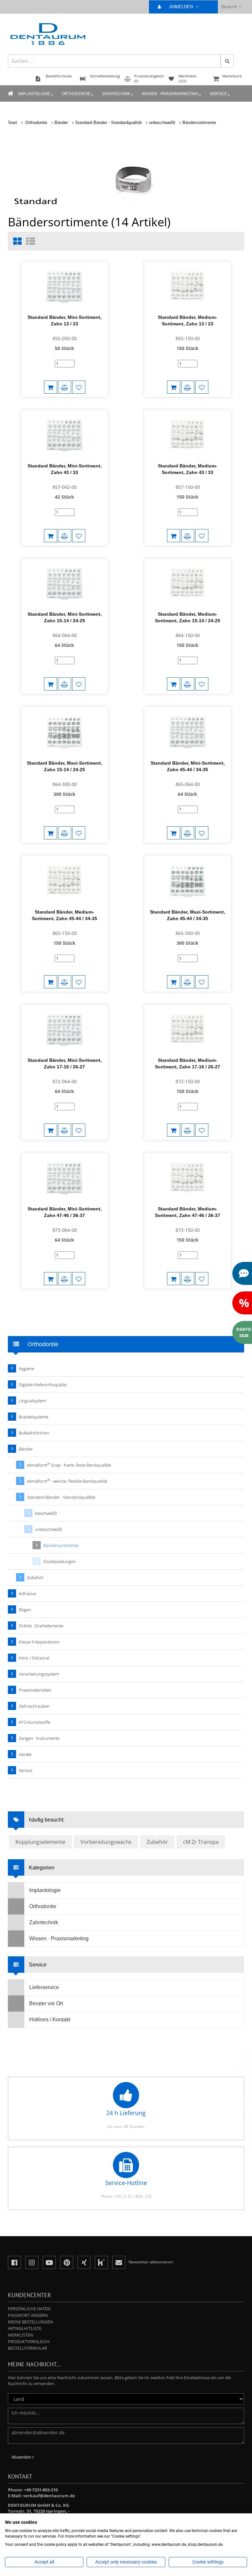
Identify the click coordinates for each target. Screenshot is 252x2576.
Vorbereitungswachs (106, 1842)
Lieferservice (44, 1987)
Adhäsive (27, 1594)
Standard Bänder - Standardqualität (108, 123)
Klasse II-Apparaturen (39, 1642)
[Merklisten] (79, 387)
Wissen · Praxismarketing (170, 94)
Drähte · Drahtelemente (41, 1626)
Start (12, 123)
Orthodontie (76, 94)
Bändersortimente (199, 123)
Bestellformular (27, 2348)
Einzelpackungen (60, 1561)
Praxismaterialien (35, 1690)
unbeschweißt (162, 123)
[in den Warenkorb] (51, 387)
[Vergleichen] (65, 387)
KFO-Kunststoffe (34, 1722)
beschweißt (46, 1513)
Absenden (22, 2457)
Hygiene (26, 1369)
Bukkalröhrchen (34, 1433)
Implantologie (34, 94)
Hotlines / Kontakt (50, 2020)
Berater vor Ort (46, 2003)
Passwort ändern (28, 2315)
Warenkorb (232, 76)
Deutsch (229, 7)
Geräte (25, 1754)
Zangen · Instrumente (39, 1738)
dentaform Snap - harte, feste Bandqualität (69, 1465)
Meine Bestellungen (31, 2322)
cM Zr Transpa (201, 1842)
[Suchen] (227, 61)
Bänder (61, 123)
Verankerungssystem (39, 1674)
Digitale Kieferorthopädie (43, 1385)
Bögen (25, 1610)
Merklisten (21, 2335)
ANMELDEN (182, 7)
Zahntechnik (116, 94)
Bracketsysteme (33, 1417)
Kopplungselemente (40, 1842)
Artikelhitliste (25, 2328)
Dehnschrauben (34, 1706)
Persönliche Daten (29, 2309)
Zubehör (35, 1577)
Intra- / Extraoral (34, 1658)
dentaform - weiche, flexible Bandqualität (67, 1481)
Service (218, 94)
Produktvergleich (29, 2341)
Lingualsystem (32, 1401)
